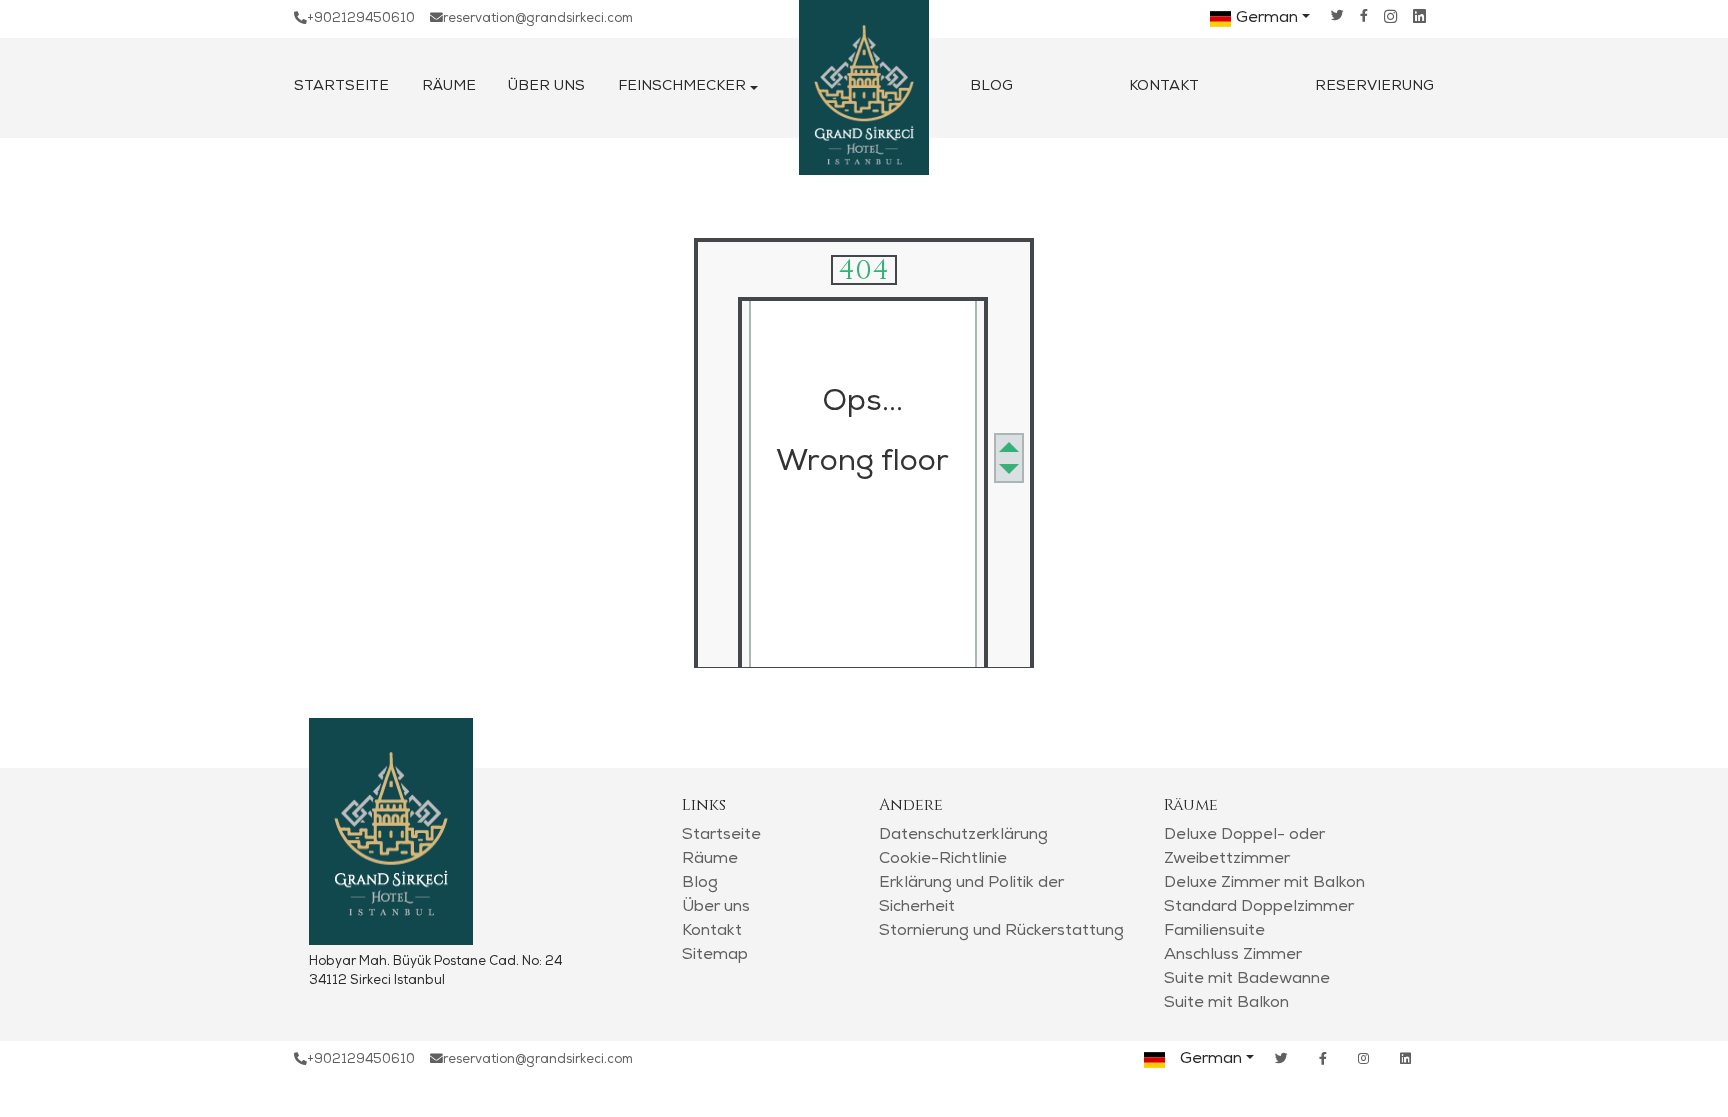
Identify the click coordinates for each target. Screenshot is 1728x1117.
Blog (991, 87)
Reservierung (1374, 87)
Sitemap (715, 956)
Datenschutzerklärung (963, 836)
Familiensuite (1214, 932)
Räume (449, 87)
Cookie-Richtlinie (943, 860)
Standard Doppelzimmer (1259, 908)
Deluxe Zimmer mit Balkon (1264, 884)
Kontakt (1164, 87)
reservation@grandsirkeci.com (538, 19)
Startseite (341, 87)
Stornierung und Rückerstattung (1001, 932)
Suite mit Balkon (1226, 1004)
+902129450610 (361, 19)
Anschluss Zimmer (1233, 956)
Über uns (546, 87)
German (1267, 19)
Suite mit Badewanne (1247, 980)
